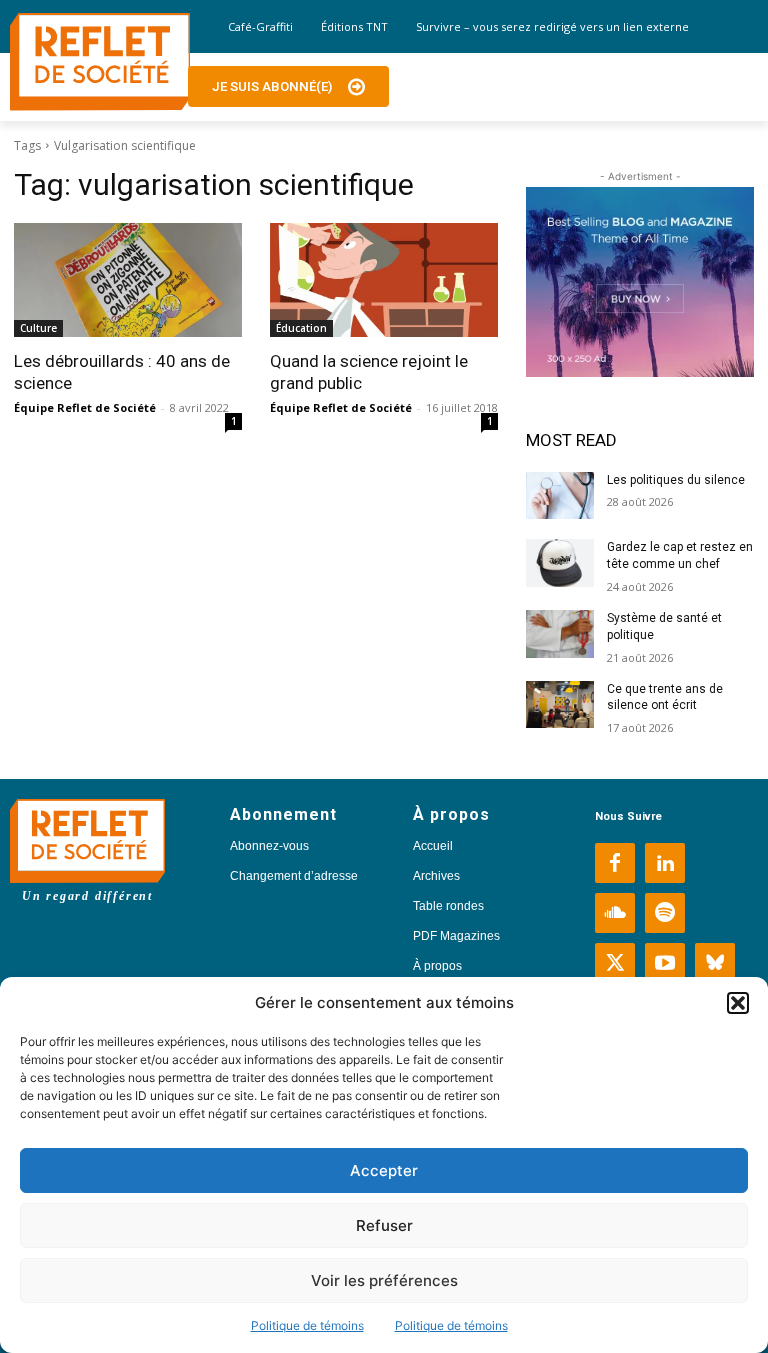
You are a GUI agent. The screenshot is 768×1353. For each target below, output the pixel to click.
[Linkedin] (665, 863)
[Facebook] (615, 863)
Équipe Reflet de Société (85, 407)
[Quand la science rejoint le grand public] (384, 280)
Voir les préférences (384, 1280)
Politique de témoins (307, 1325)
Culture (38, 328)
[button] (738, 1003)
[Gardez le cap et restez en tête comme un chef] (560, 563)
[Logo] (100, 62)
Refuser (384, 1225)
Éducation (301, 328)
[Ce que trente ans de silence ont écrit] (560, 705)
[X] (615, 963)
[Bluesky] (715, 963)
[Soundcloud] (615, 913)
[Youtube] (665, 963)
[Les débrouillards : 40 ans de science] (128, 280)
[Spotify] (665, 913)
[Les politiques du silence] (560, 496)
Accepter (384, 1170)
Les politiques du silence (676, 480)
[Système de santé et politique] (560, 634)
